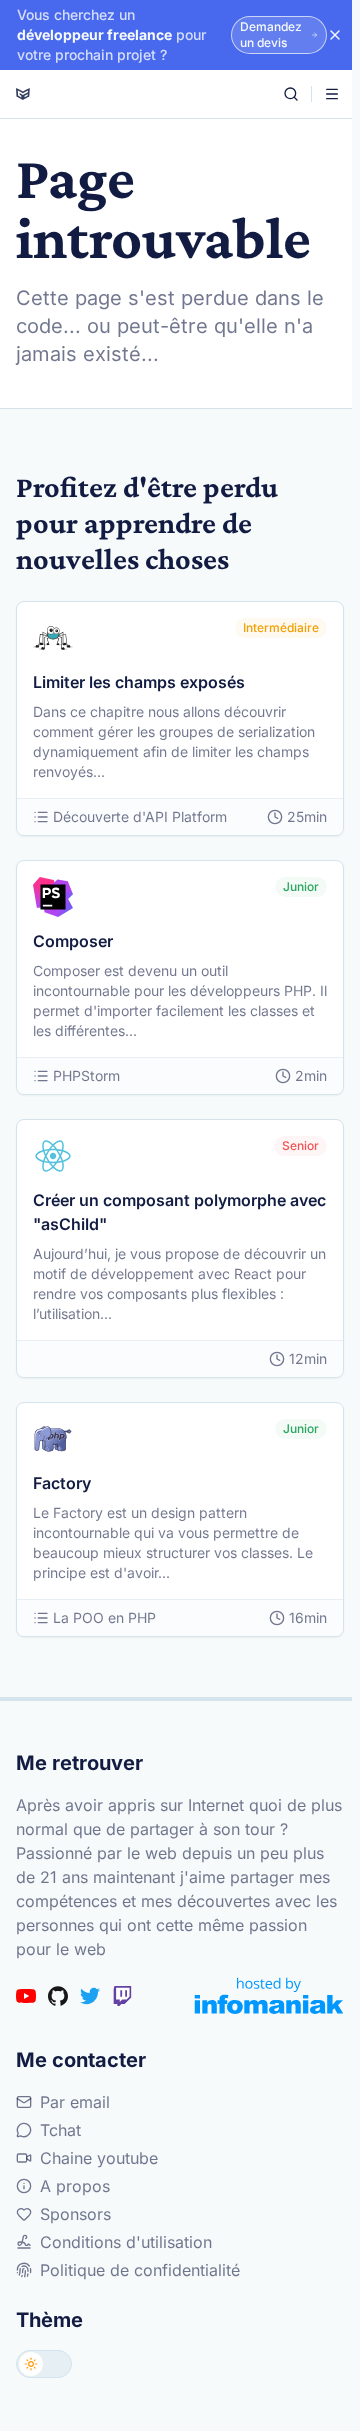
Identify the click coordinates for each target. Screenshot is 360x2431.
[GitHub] (58, 1996)
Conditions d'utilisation (126, 2242)
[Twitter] (90, 1996)
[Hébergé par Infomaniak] (269, 1995)
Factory (62, 1483)
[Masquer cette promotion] (335, 35)
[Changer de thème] (44, 2364)
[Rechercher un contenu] (291, 94)
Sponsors (75, 2214)
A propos (75, 2186)
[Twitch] (122, 1996)
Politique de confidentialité (140, 2270)
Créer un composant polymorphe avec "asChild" (179, 1212)
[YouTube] (26, 1996)
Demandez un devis (271, 34)
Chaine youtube (99, 2158)
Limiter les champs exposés (139, 682)
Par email (75, 2102)
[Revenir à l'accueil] (23, 94)
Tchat (60, 2130)
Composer (73, 941)
